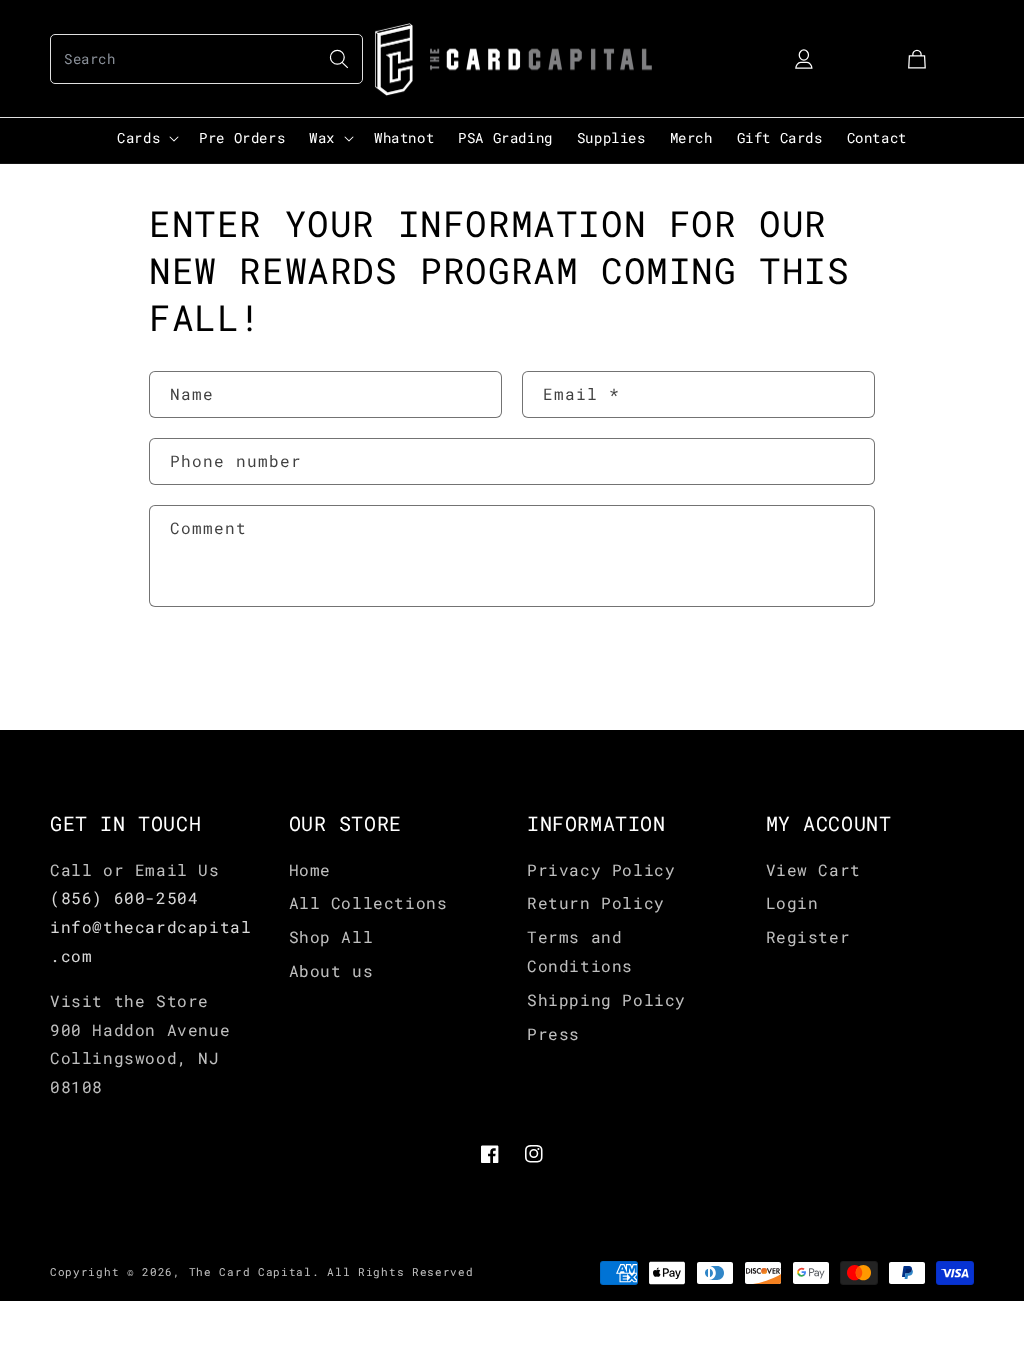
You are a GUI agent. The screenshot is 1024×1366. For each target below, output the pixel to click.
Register (808, 936)
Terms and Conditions (580, 951)
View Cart (813, 869)
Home (310, 869)
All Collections (368, 902)
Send (210, 670)
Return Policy (596, 902)
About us (331, 970)
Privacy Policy (601, 869)
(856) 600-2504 (124, 897)
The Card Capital (250, 1271)
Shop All (331, 936)
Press (553, 1033)
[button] (206, 59)
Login (792, 902)
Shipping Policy (606, 999)
